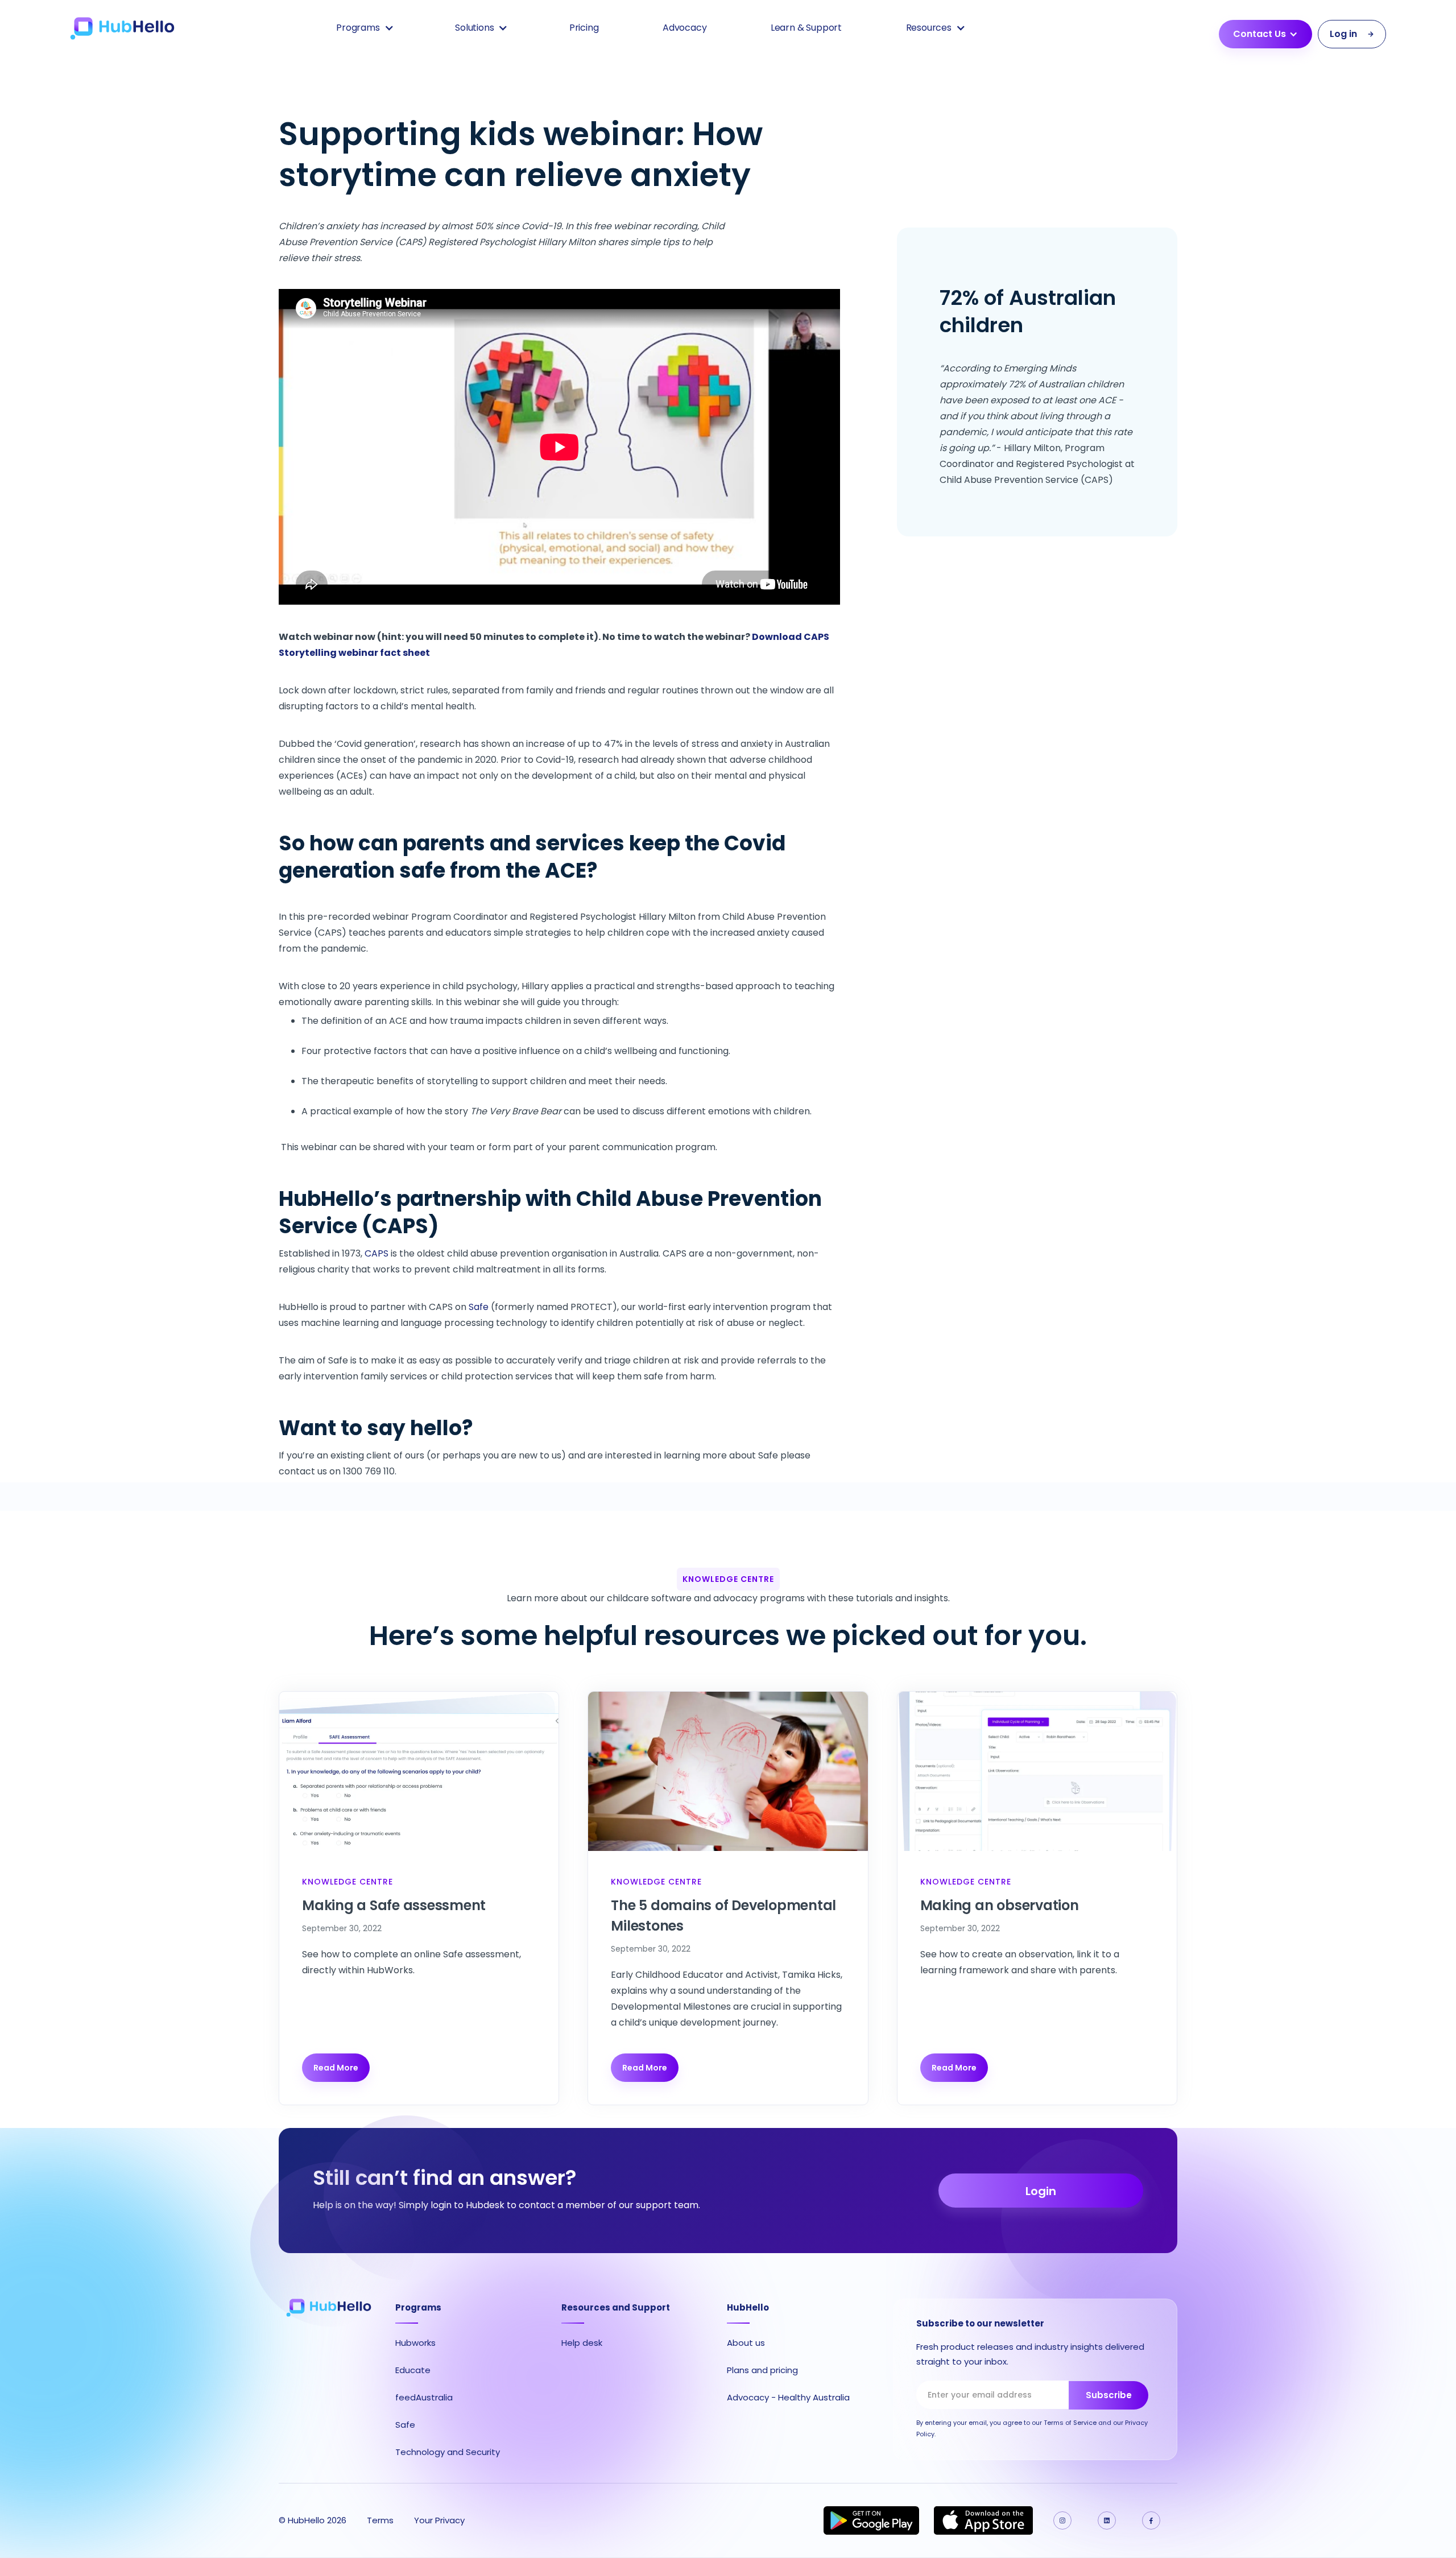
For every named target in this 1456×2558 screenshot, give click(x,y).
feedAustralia (424, 2397)
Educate (413, 2370)
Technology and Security (448, 2452)
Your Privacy (439, 2520)
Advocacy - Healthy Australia (788, 2397)
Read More (336, 2068)
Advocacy (685, 28)
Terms (380, 2520)
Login (1041, 2191)
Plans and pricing (762, 2370)
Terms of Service (1070, 2423)
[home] (122, 28)
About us (746, 2343)
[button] (364, 28)
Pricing (584, 28)
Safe (479, 1307)
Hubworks (415, 2343)
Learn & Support (806, 28)
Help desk (582, 2343)
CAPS (377, 1253)
